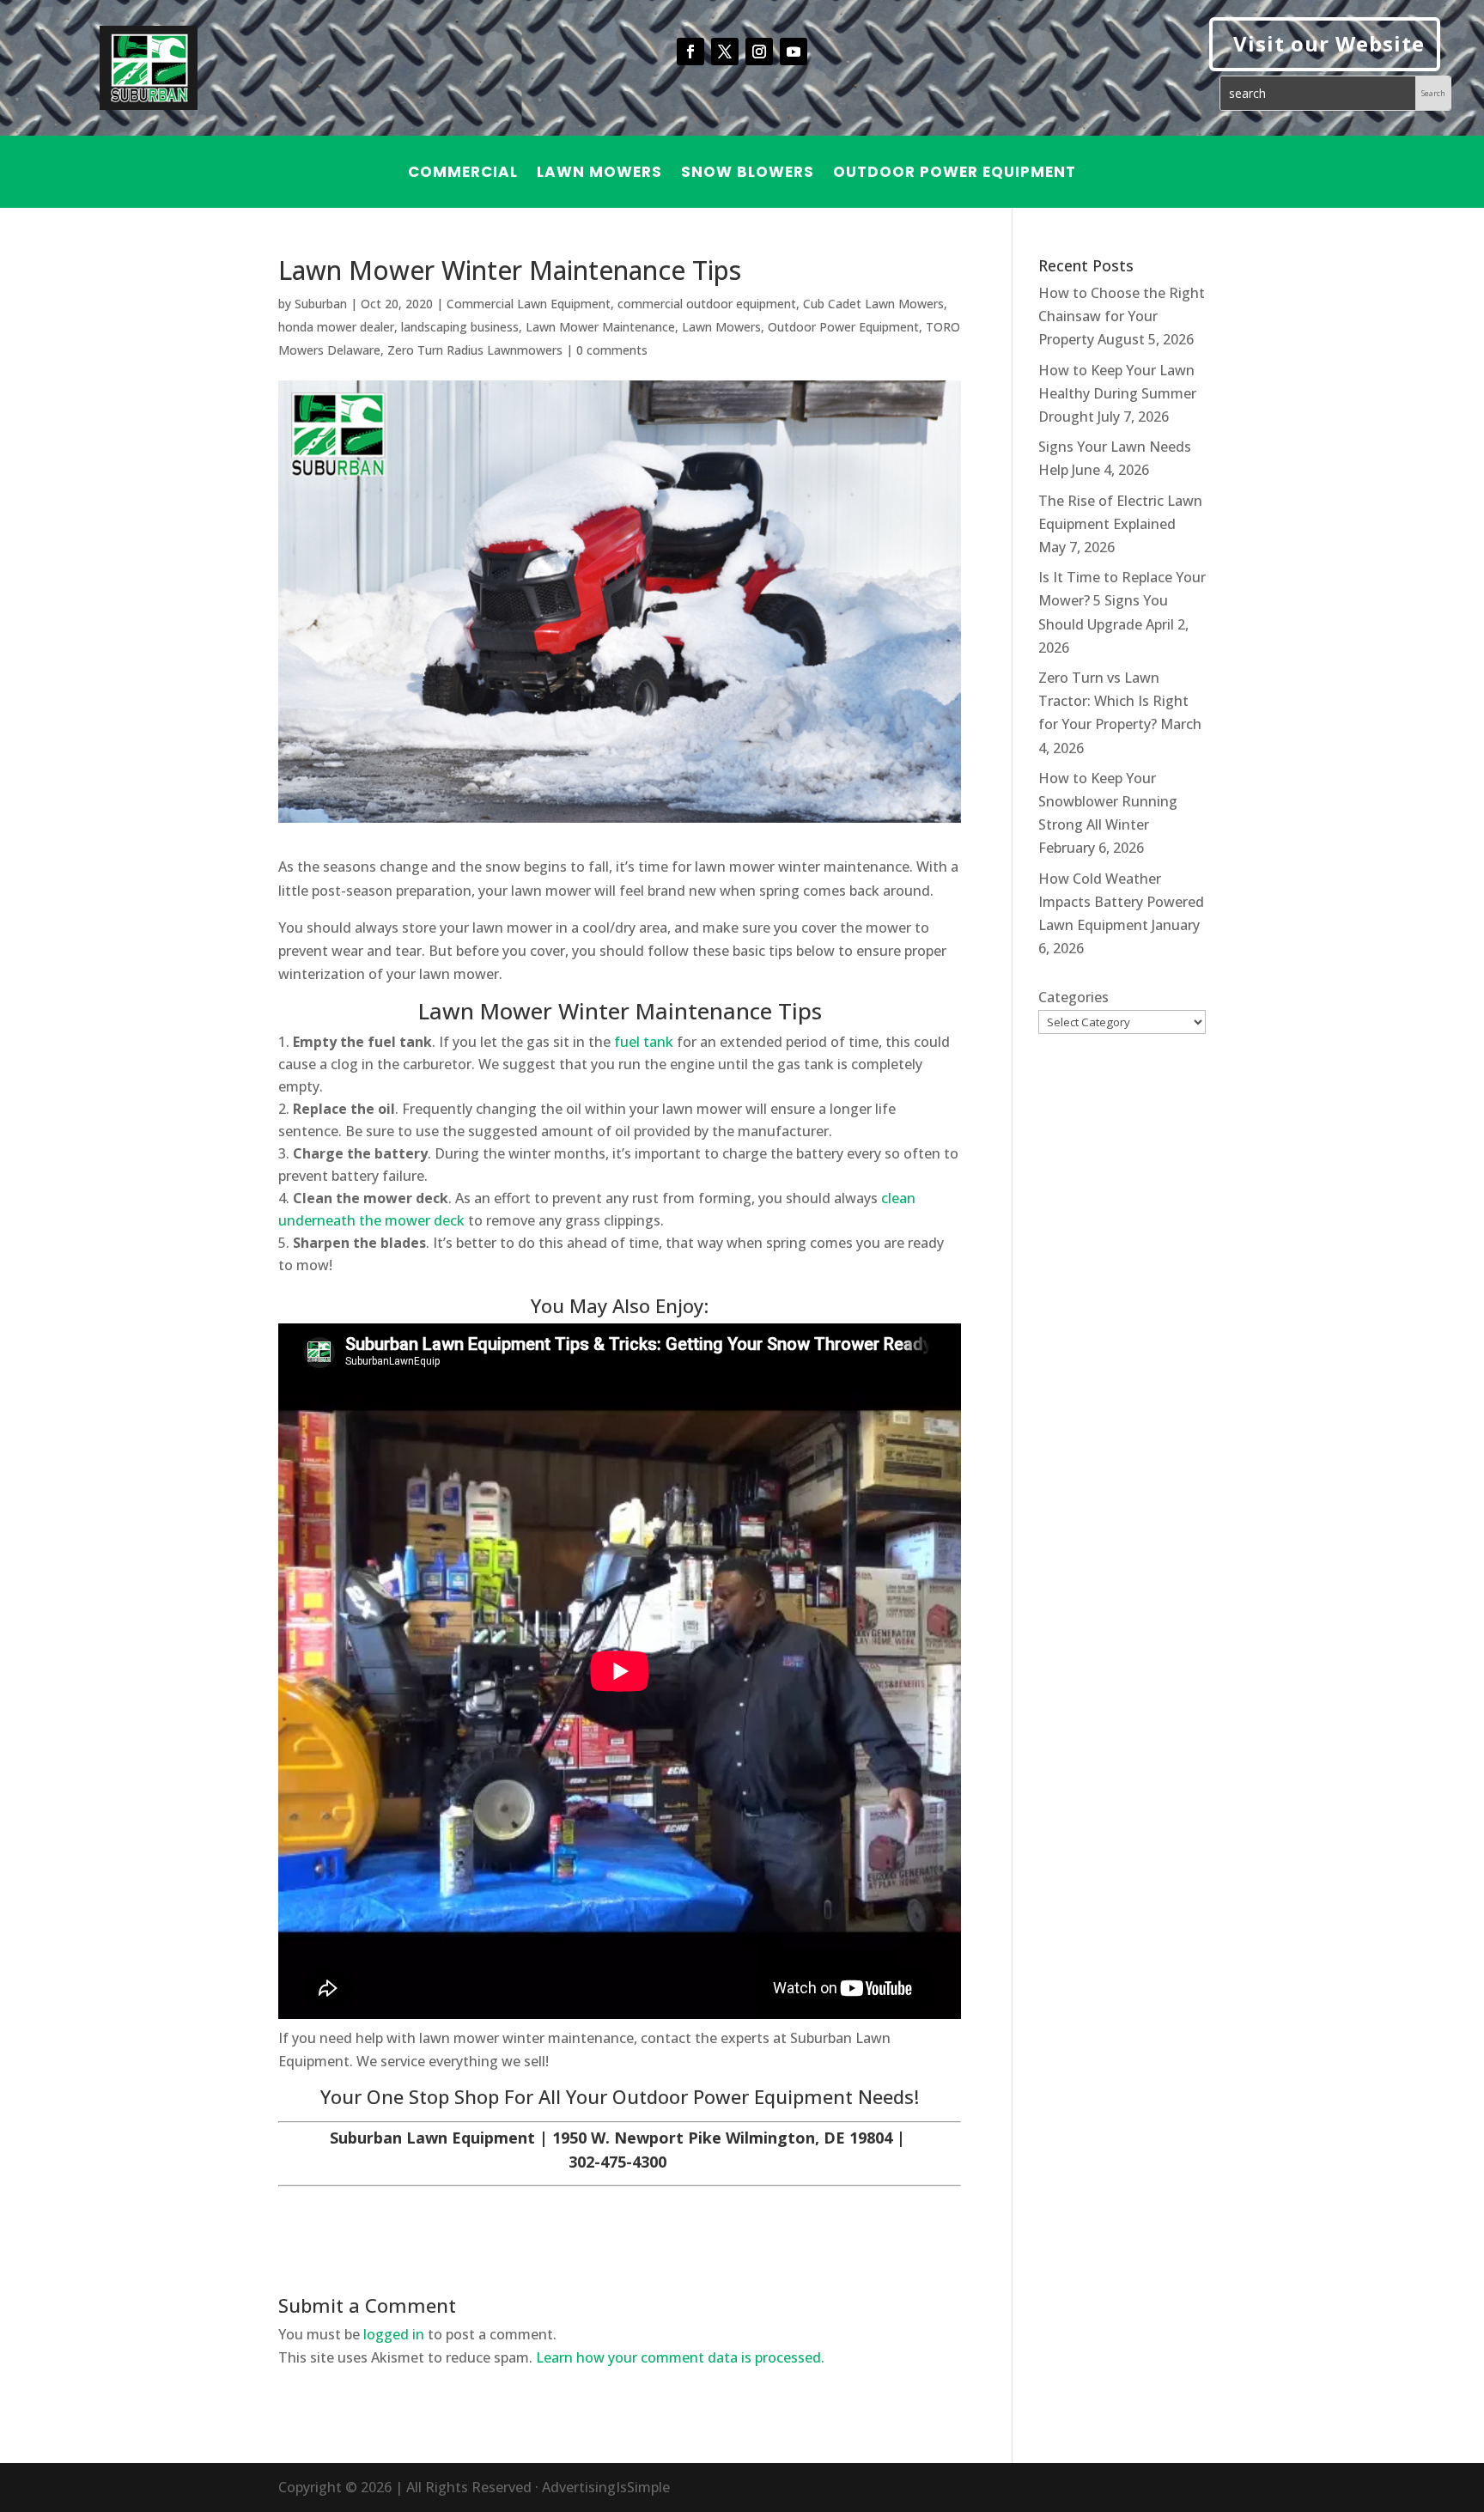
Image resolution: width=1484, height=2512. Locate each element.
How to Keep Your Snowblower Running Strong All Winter (1108, 801)
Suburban (321, 304)
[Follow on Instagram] (759, 52)
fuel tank (644, 1042)
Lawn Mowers (599, 174)
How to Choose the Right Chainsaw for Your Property (1122, 316)
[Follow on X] (725, 52)
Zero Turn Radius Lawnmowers (475, 350)
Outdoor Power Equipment (955, 174)
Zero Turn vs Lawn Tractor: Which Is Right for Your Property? (1113, 701)
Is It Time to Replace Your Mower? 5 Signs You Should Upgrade (1122, 600)
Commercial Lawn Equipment (529, 304)
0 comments (612, 350)
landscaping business (460, 327)
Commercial (463, 174)
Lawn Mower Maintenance (600, 327)
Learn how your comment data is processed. (680, 2357)
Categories (1073, 997)
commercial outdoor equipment (707, 304)
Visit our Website (1329, 43)
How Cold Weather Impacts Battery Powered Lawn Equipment (1121, 902)
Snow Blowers (748, 174)
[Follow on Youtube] (794, 52)
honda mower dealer (336, 327)
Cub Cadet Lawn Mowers (873, 304)
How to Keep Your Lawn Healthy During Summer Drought (1117, 393)
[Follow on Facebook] (690, 52)
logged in (394, 2334)
